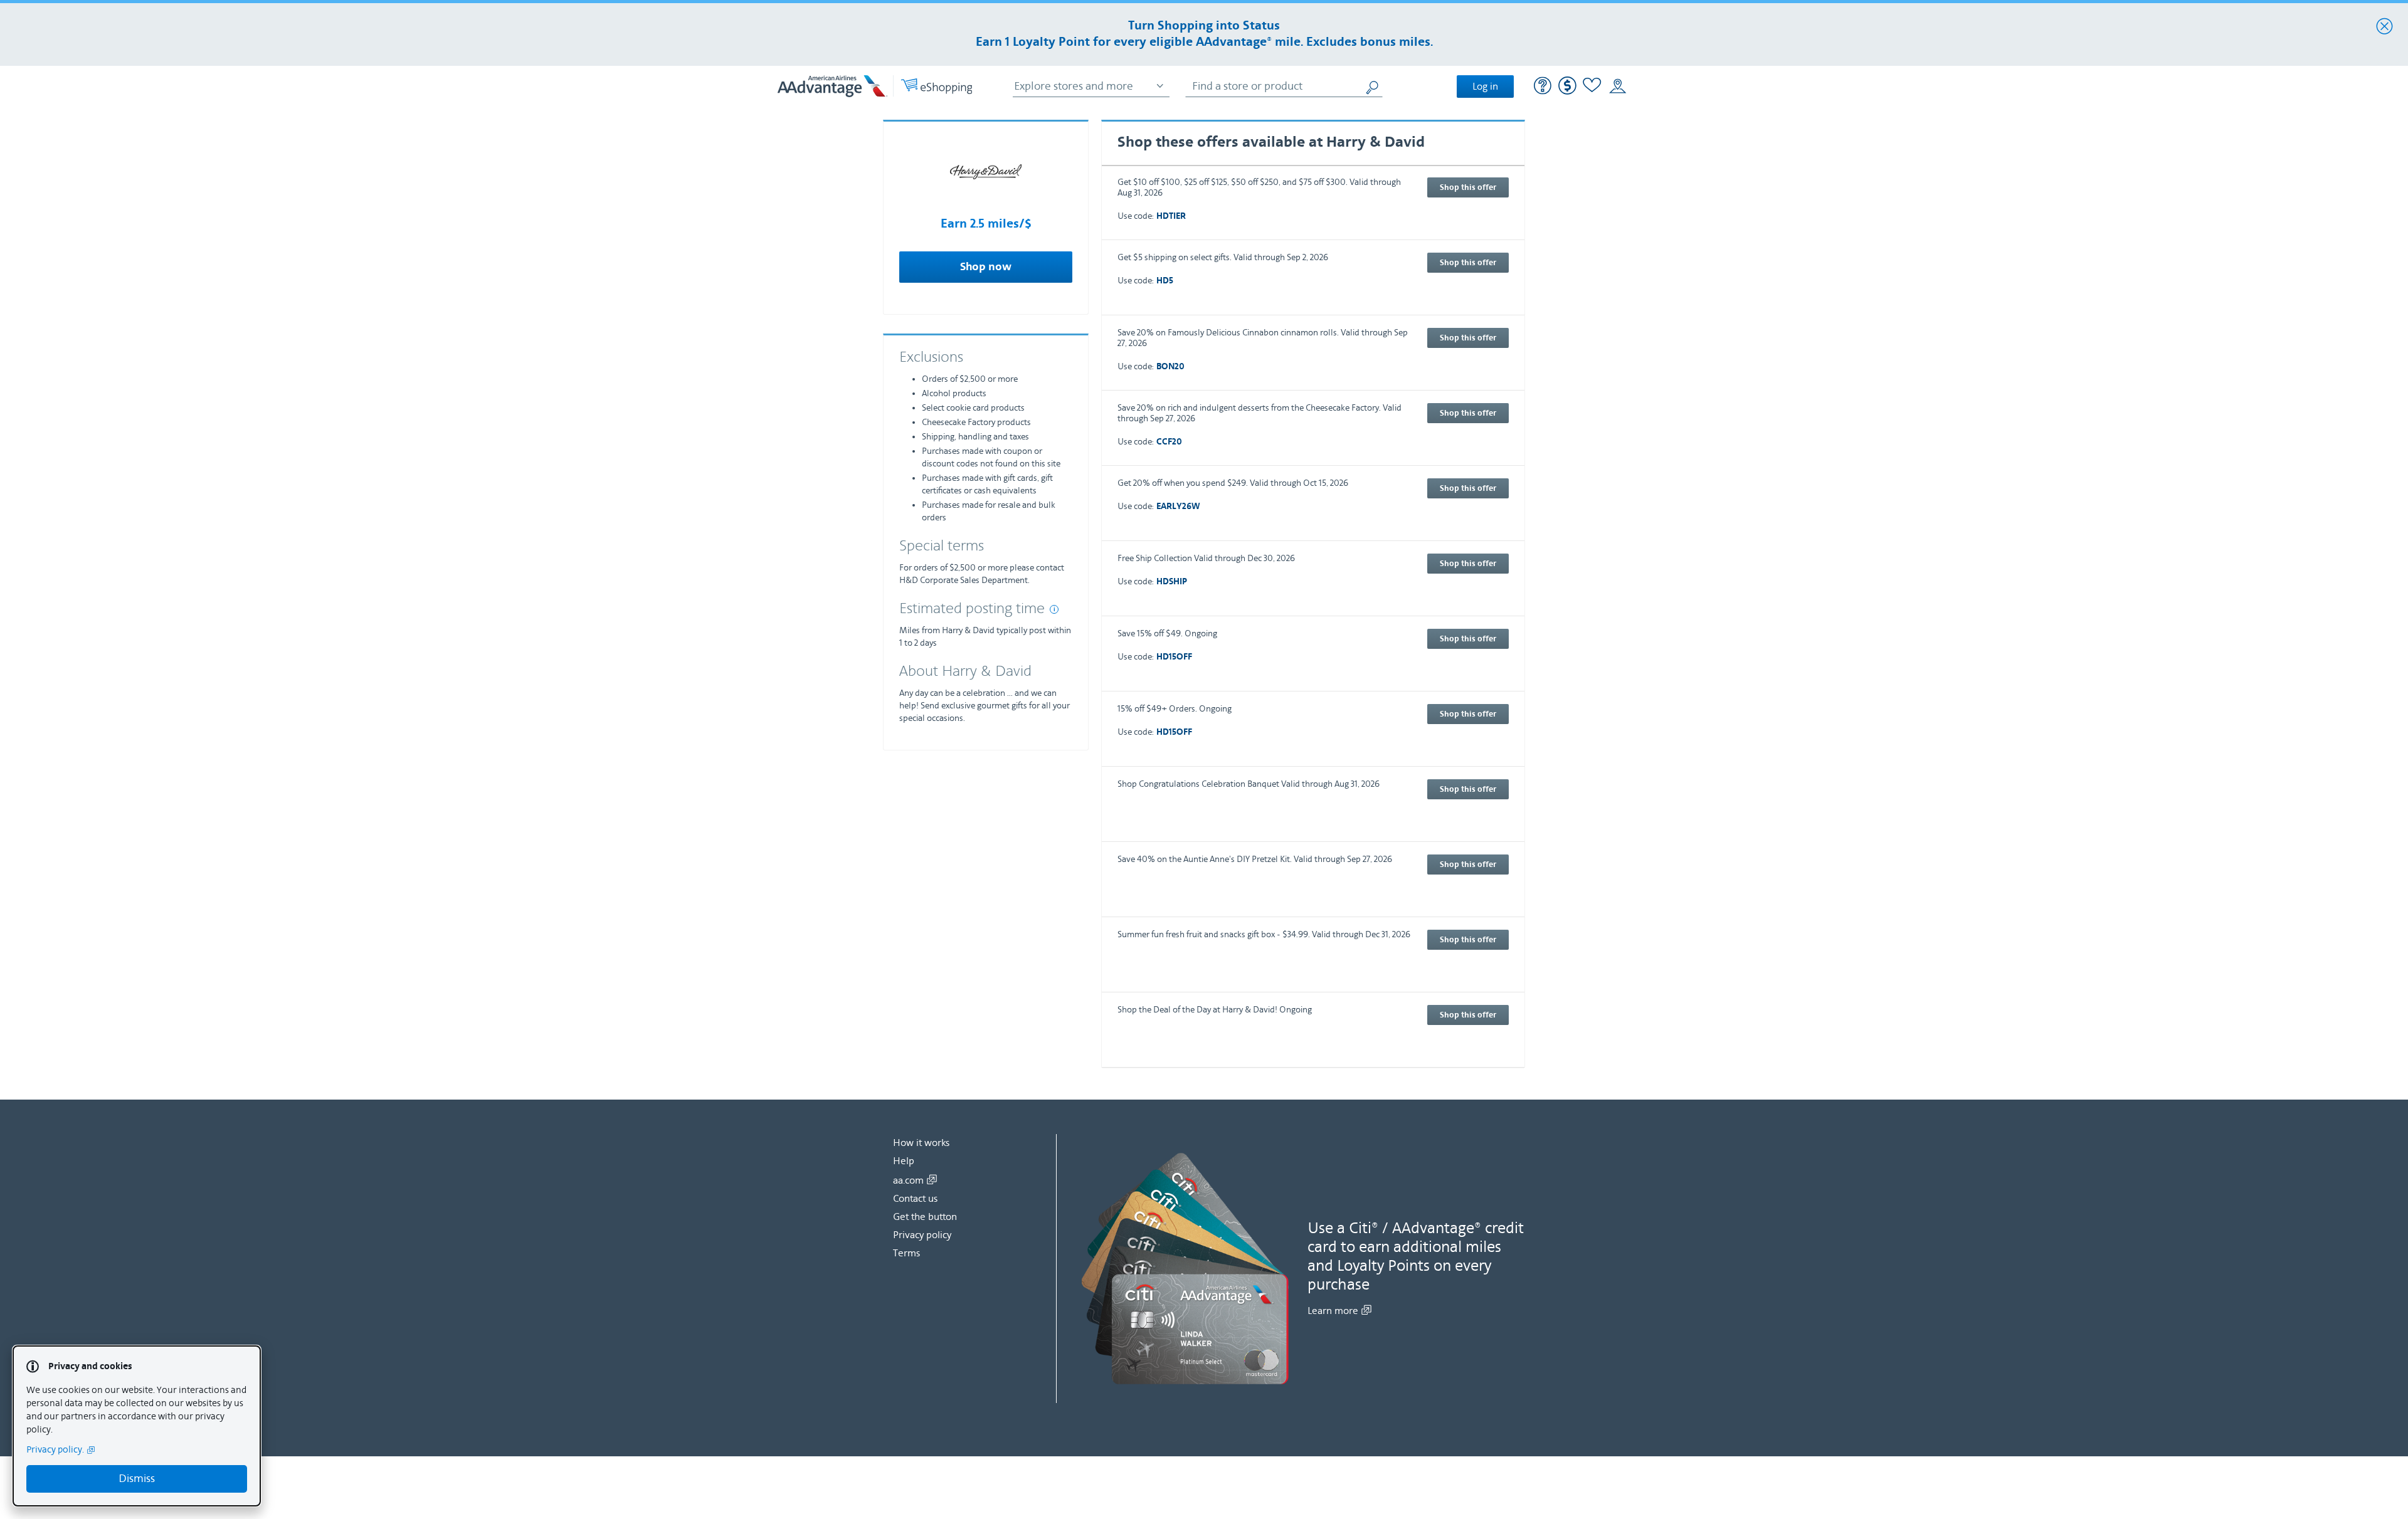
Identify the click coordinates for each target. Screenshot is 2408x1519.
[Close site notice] (2384, 27)
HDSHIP (1172, 582)
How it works (921, 1143)
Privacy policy (922, 1235)
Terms (906, 1253)
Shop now (986, 267)
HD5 (1165, 281)
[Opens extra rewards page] (1567, 92)
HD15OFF (1174, 657)
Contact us (915, 1199)
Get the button (925, 1217)
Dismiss (137, 1479)
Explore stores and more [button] (1074, 86)
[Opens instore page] (1618, 87)
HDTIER (1171, 217)
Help (904, 1161)
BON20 (1170, 367)
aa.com (908, 1180)
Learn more (1333, 1311)
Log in (1485, 87)
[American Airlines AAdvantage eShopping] (875, 86)
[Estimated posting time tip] (1054, 609)
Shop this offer (1468, 187)
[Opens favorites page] (1592, 87)
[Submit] (1373, 86)
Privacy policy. (55, 1450)
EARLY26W (1178, 507)
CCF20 (1169, 442)
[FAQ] (1543, 87)
